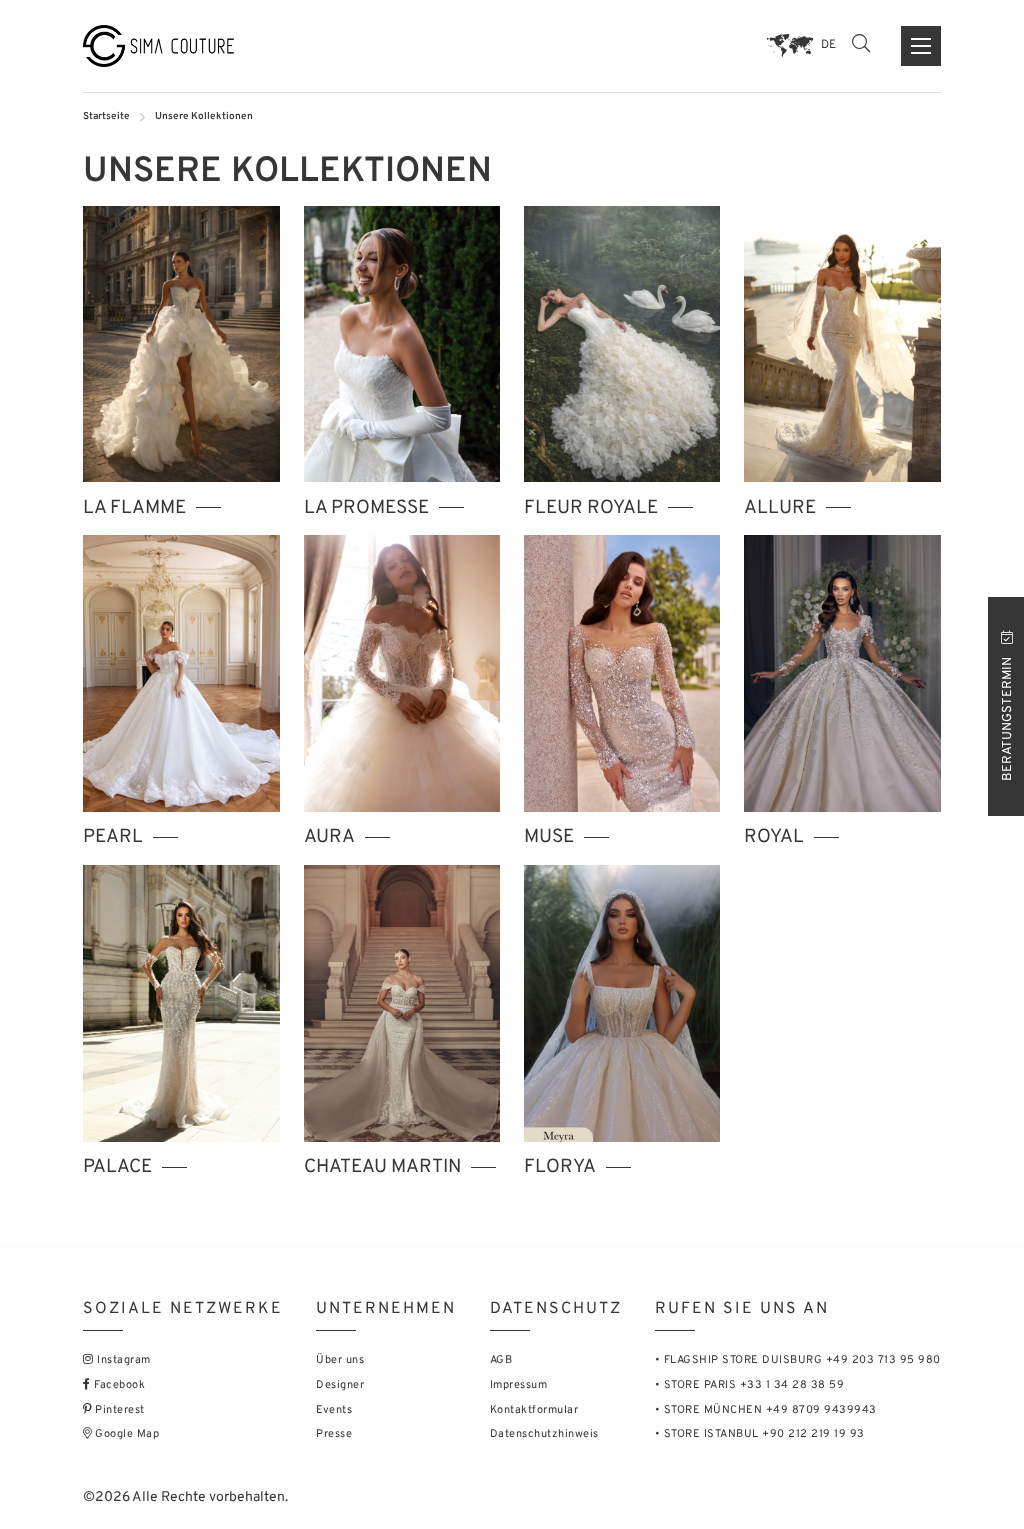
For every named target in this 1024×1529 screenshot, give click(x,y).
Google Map (125, 1434)
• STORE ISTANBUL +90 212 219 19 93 (760, 1434)
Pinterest (118, 1410)
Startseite (106, 116)
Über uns (340, 1360)
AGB (501, 1360)
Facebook (118, 1385)
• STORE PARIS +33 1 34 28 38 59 (750, 1385)
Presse (334, 1434)
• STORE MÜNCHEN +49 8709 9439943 (766, 1410)
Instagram (122, 1360)
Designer (340, 1385)
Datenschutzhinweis (544, 1434)
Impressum (519, 1385)
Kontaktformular (534, 1410)
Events (334, 1410)
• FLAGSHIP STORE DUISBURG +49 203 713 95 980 (798, 1360)
